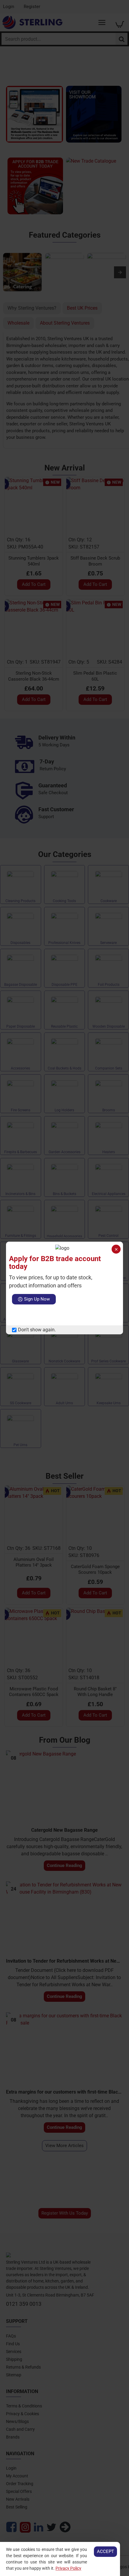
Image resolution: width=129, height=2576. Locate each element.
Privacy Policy (68, 2568)
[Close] (116, 1249)
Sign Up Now (37, 1299)
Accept (105, 2551)
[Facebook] (16, 1315)
